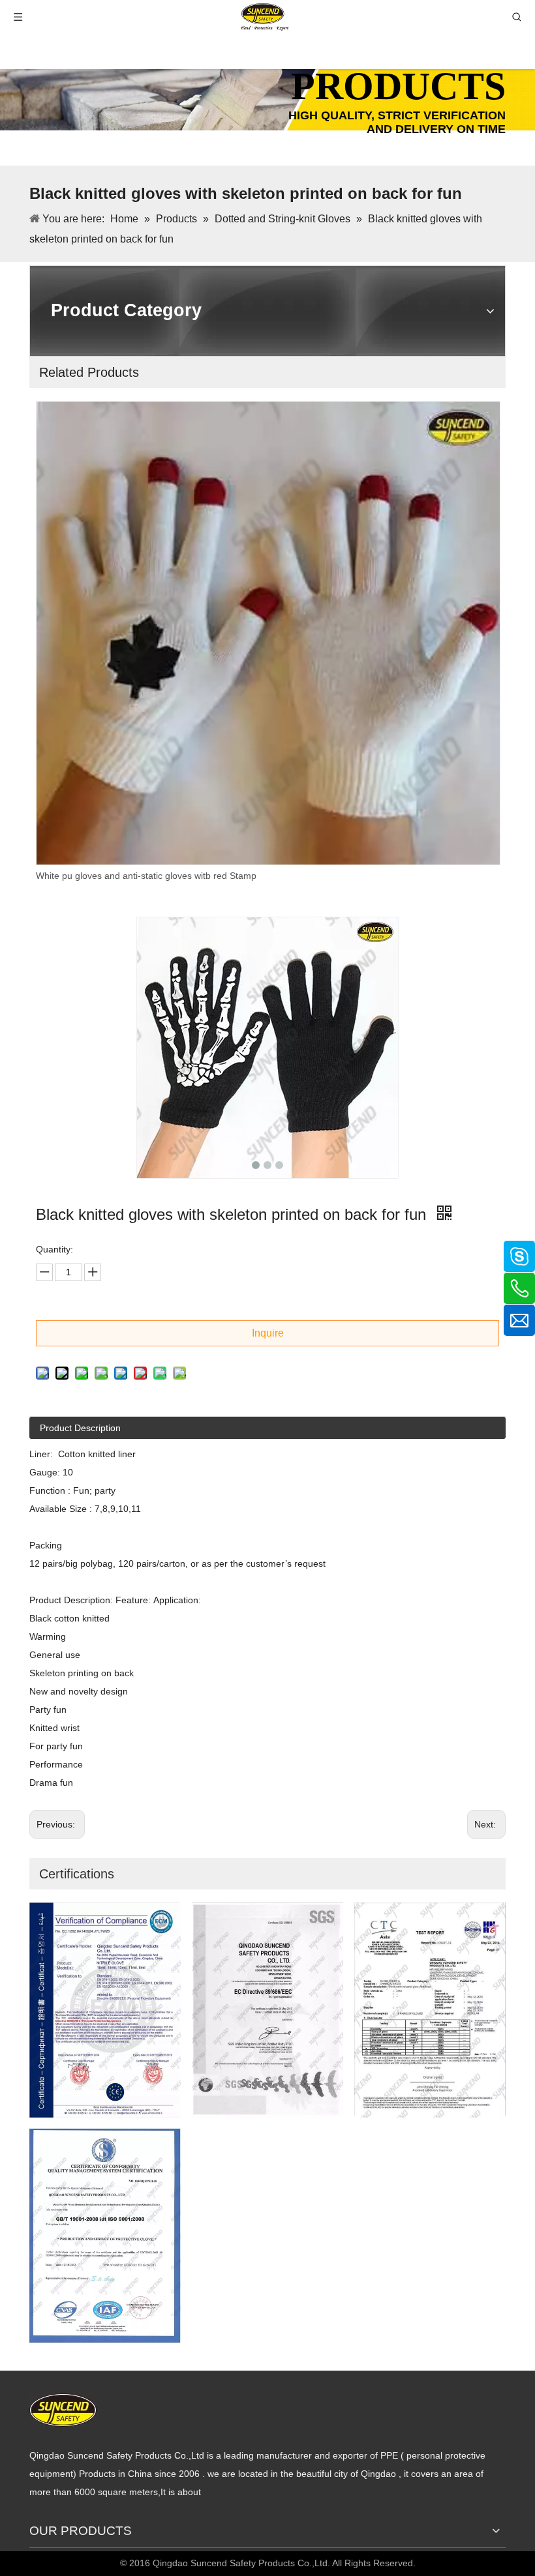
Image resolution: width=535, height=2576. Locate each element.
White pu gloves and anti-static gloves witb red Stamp (146, 876)
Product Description (80, 1428)
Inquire (268, 1333)
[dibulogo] (63, 2410)
